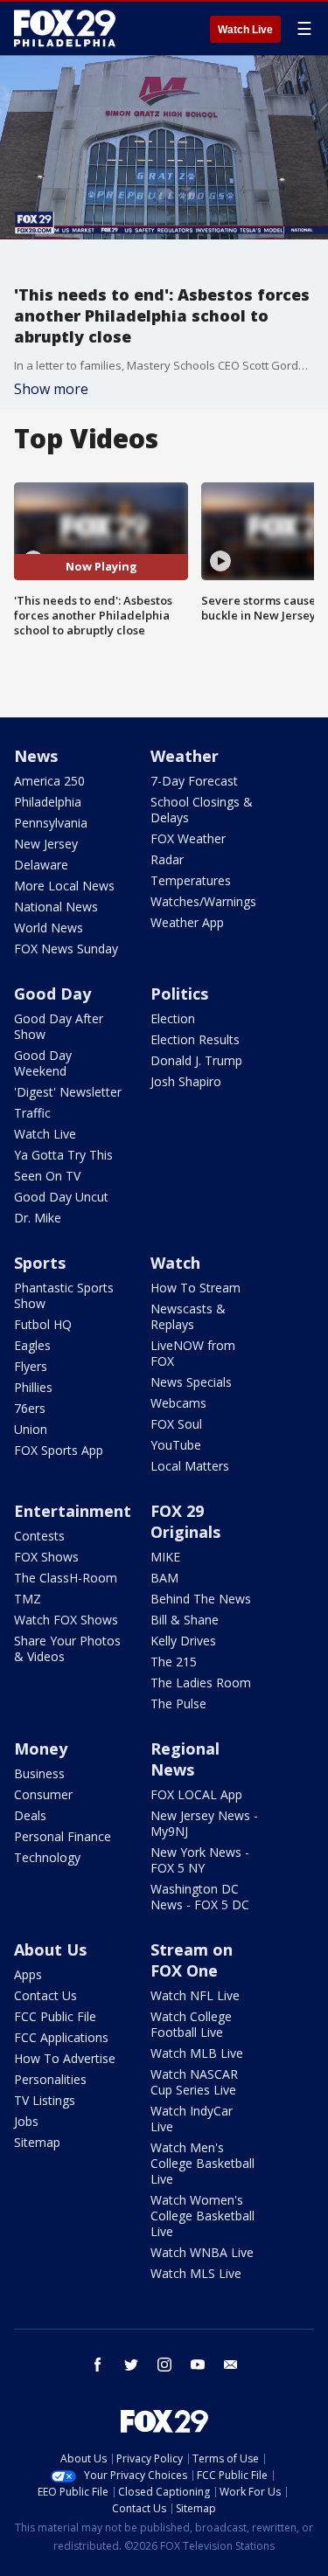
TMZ (28, 1599)
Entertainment (73, 1511)
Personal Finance (63, 1836)
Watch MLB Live (197, 2053)
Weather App (187, 922)
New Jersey (46, 844)
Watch (175, 1263)
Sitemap (37, 2142)
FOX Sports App (59, 1450)
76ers (30, 1408)
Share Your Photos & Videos (67, 1648)
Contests (39, 1536)
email (231, 2365)
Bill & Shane (185, 1620)
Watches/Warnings (203, 901)
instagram (164, 2365)
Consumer (43, 1794)
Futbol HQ (43, 1324)
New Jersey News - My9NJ (204, 1823)
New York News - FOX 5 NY (200, 1860)
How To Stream (195, 1288)
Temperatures (191, 880)
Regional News (185, 1759)
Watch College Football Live (191, 2024)
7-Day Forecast (194, 781)
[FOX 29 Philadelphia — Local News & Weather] (65, 28)
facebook (98, 2365)
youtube (198, 2365)
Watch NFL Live (195, 1995)
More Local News (64, 886)
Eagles (32, 1345)
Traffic (32, 1113)
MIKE (165, 1557)
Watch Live (245, 30)
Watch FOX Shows (66, 1620)
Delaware (41, 865)
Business (39, 1773)
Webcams (178, 1403)
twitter (131, 2365)
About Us (50, 1949)
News (36, 756)
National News (56, 907)
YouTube (176, 1445)
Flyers (31, 1366)
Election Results (195, 1039)
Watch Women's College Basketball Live (202, 2216)
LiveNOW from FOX (193, 1353)
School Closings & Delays (202, 810)
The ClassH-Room (66, 1578)
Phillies (33, 1387)
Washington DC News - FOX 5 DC (200, 1897)
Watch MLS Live (196, 2273)
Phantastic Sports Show (64, 1295)
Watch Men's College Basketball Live (202, 2163)
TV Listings (45, 2100)
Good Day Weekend (43, 1063)
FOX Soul (176, 1424)
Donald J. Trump (196, 1060)
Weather (185, 756)
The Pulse (178, 1703)
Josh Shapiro (186, 1081)
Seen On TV (47, 1176)
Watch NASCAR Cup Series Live (194, 2082)
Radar (167, 859)
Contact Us (45, 1995)
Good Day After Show (59, 1026)
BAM (164, 1578)
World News (49, 928)
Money (41, 1748)
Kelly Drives (183, 1641)
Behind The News (201, 1599)
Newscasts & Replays (188, 1316)
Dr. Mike (38, 1218)
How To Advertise (65, 2058)
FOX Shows (46, 1557)
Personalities (50, 2079)
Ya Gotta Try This (63, 1155)
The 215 (174, 1662)
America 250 (49, 781)
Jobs (26, 2121)
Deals (30, 1815)
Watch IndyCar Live (192, 2119)
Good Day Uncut (61, 1197)
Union (31, 1429)
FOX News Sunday (66, 949)
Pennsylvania (51, 823)
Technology (47, 1857)
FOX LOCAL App (196, 1794)
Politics (179, 994)
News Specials (191, 1382)
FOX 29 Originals (185, 1521)
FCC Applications (61, 2037)
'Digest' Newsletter (68, 1092)
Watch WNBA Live (202, 2252)
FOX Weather (188, 838)
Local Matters (190, 1466)
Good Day (52, 994)
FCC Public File (55, 2016)
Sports (40, 1263)
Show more (51, 389)
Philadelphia (48, 802)
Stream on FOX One (192, 1960)
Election (173, 1018)
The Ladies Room (201, 1683)
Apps (28, 1974)
